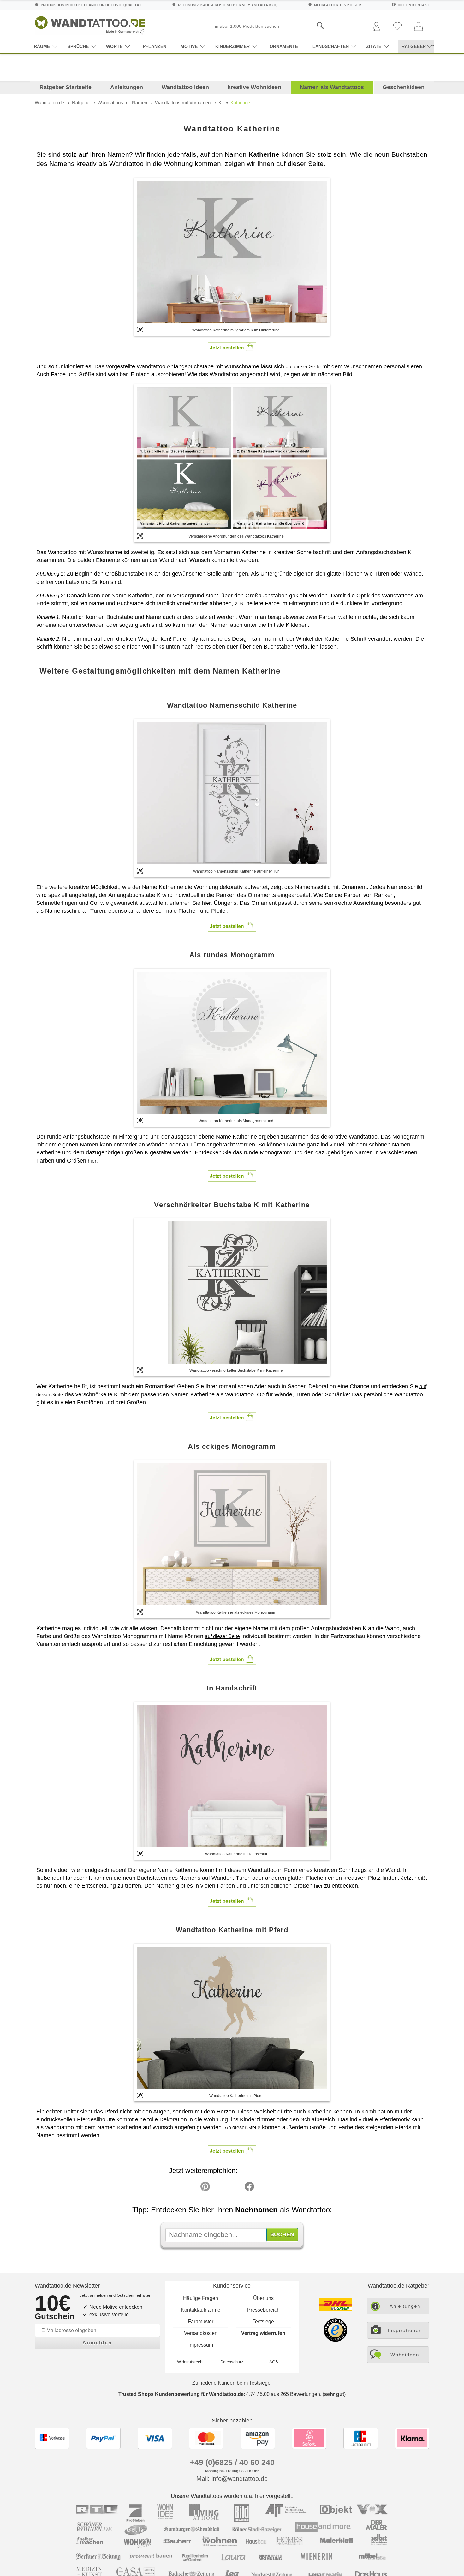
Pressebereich (263, 2310)
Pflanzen (155, 46)
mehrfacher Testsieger (338, 5)
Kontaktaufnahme (201, 2310)
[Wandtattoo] (90, 24)
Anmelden (97, 2343)
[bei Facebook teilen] (235, 2188)
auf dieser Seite (303, 367)
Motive (189, 46)
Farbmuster (201, 2322)
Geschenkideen (404, 87)
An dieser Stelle (243, 2128)
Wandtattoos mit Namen (122, 103)
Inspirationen (405, 2330)
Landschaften (331, 46)
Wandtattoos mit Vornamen (183, 103)
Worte (114, 46)
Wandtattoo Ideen (185, 87)
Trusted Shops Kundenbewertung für (181, 2394)
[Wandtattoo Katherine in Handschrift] (232, 1776)
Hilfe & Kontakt (413, 5)
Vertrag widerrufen (263, 2333)
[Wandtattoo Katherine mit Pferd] (232, 2018)
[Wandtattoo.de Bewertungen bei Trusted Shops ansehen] (335, 2340)
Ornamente (284, 46)
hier (206, 903)
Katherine (240, 103)
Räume (42, 46)
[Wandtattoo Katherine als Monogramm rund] (232, 1043)
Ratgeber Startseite (65, 87)
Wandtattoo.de (49, 103)
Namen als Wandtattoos (332, 87)
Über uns (263, 2298)
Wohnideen (405, 2355)
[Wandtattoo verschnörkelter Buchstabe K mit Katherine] (232, 1292)
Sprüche (78, 46)
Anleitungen (127, 87)
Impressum (201, 2345)
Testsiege (263, 2322)
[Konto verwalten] (376, 27)
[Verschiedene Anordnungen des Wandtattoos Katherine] (232, 458)
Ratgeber (81, 103)
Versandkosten (201, 2333)
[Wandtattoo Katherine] (232, 252)
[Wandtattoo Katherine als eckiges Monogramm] (232, 1534)
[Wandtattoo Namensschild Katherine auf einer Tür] (232, 793)
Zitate (374, 46)
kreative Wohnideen (254, 87)
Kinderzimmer (232, 46)
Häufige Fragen (201, 2298)
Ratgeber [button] (414, 46)
